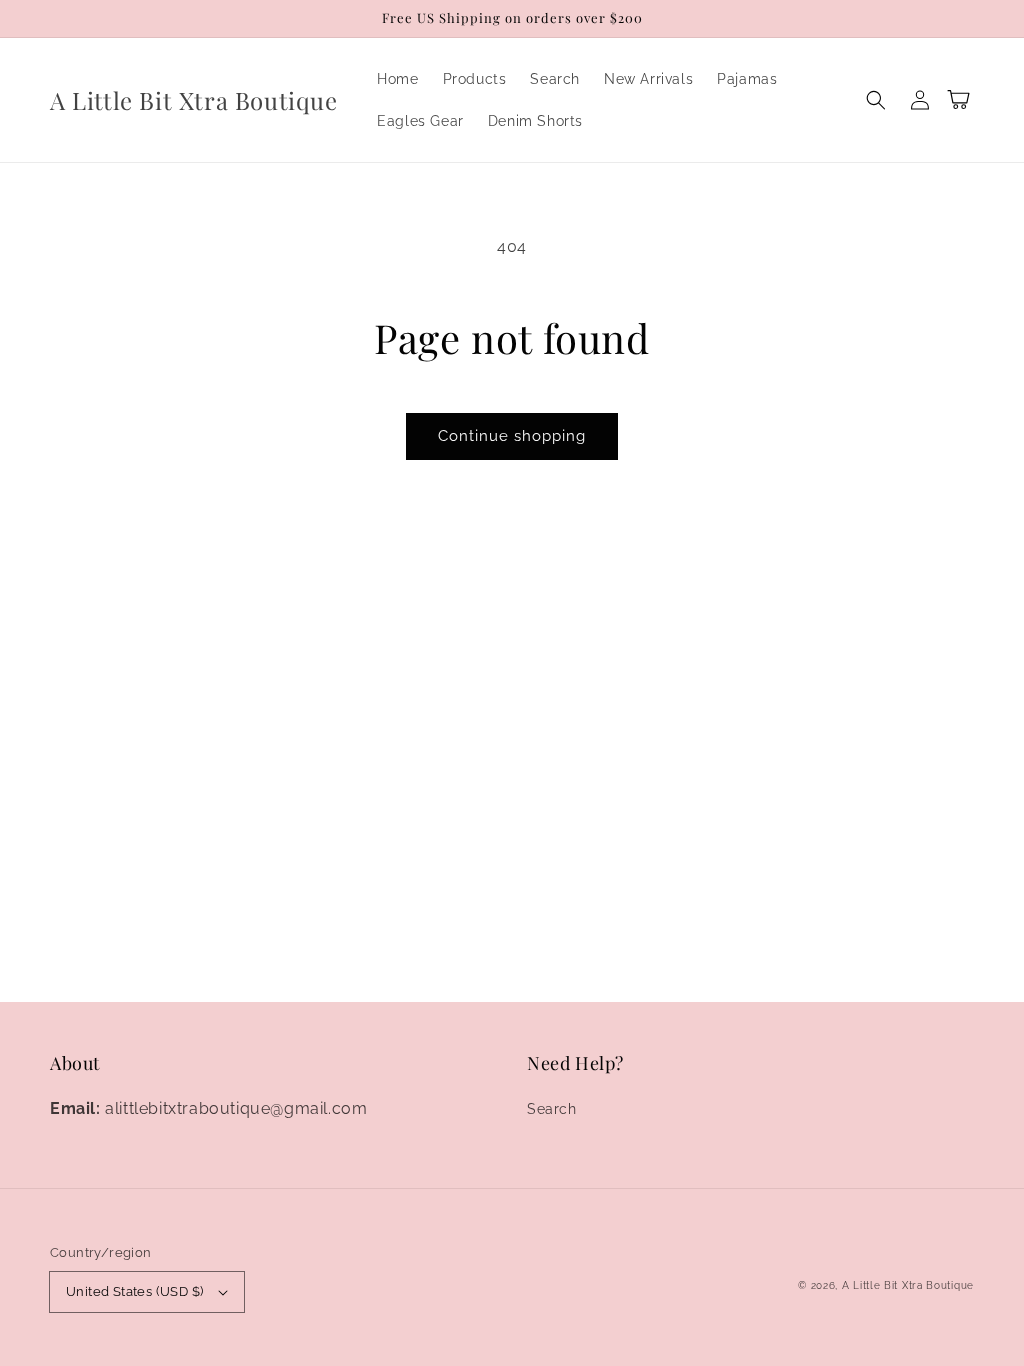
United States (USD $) (134, 1291)
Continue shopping (512, 436)
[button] (876, 100)
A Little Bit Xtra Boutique (908, 1285)
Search (552, 1109)
